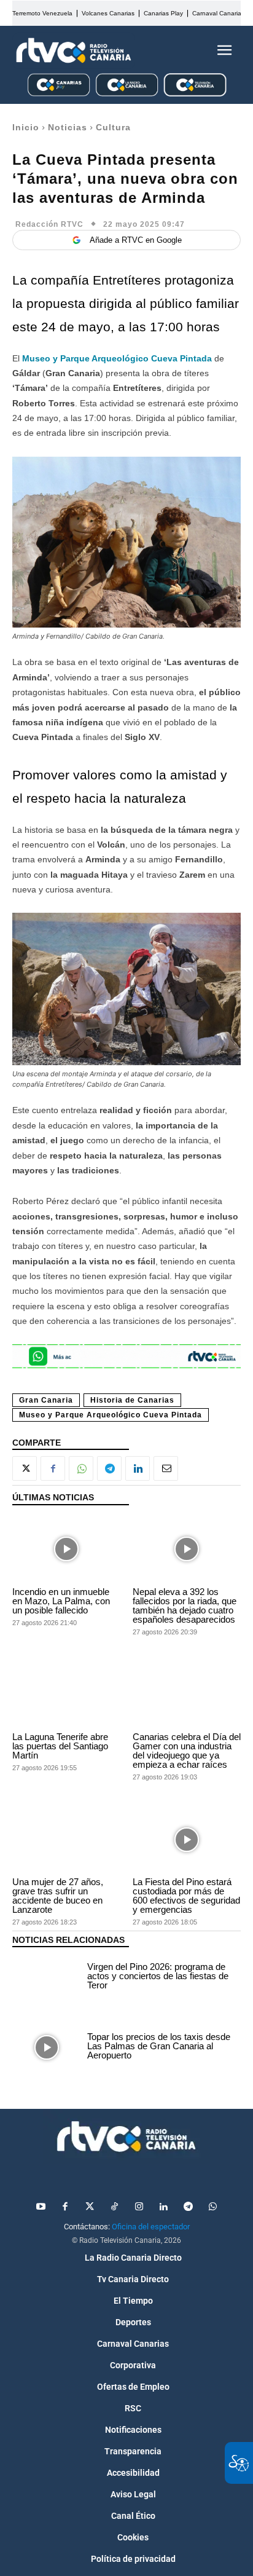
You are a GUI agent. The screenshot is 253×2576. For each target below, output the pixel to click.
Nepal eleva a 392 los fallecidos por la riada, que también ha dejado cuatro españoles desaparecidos (185, 1605)
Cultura (113, 127)
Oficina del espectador (151, 2227)
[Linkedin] (138, 1468)
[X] (25, 1468)
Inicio (26, 127)
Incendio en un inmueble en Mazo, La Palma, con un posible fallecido (61, 1601)
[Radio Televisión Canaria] (74, 50)
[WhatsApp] (81, 1468)
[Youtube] (41, 2207)
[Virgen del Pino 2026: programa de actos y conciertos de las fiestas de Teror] (47, 1977)
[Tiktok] (114, 2207)
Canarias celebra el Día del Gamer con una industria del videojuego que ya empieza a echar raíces (187, 1751)
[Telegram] (109, 1468)
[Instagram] (139, 2207)
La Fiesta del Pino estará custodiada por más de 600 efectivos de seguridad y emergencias (186, 1896)
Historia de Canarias (132, 1400)
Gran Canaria (46, 1400)
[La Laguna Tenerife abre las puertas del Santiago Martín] (66, 1694)
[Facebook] (53, 1468)
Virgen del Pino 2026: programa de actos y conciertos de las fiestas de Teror (158, 1976)
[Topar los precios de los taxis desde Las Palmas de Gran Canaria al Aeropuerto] (47, 2047)
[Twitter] (90, 2207)
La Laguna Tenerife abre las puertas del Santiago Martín (60, 1746)
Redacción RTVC (49, 224)
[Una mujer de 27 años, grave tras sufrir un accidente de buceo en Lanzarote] (66, 1839)
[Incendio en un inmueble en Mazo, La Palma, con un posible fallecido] (66, 1549)
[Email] (166, 1468)
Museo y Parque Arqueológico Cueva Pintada (117, 358)
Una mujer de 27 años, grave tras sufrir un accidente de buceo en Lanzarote (58, 1896)
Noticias (68, 127)
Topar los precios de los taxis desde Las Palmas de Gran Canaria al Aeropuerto (159, 2046)
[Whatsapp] (212, 2207)
